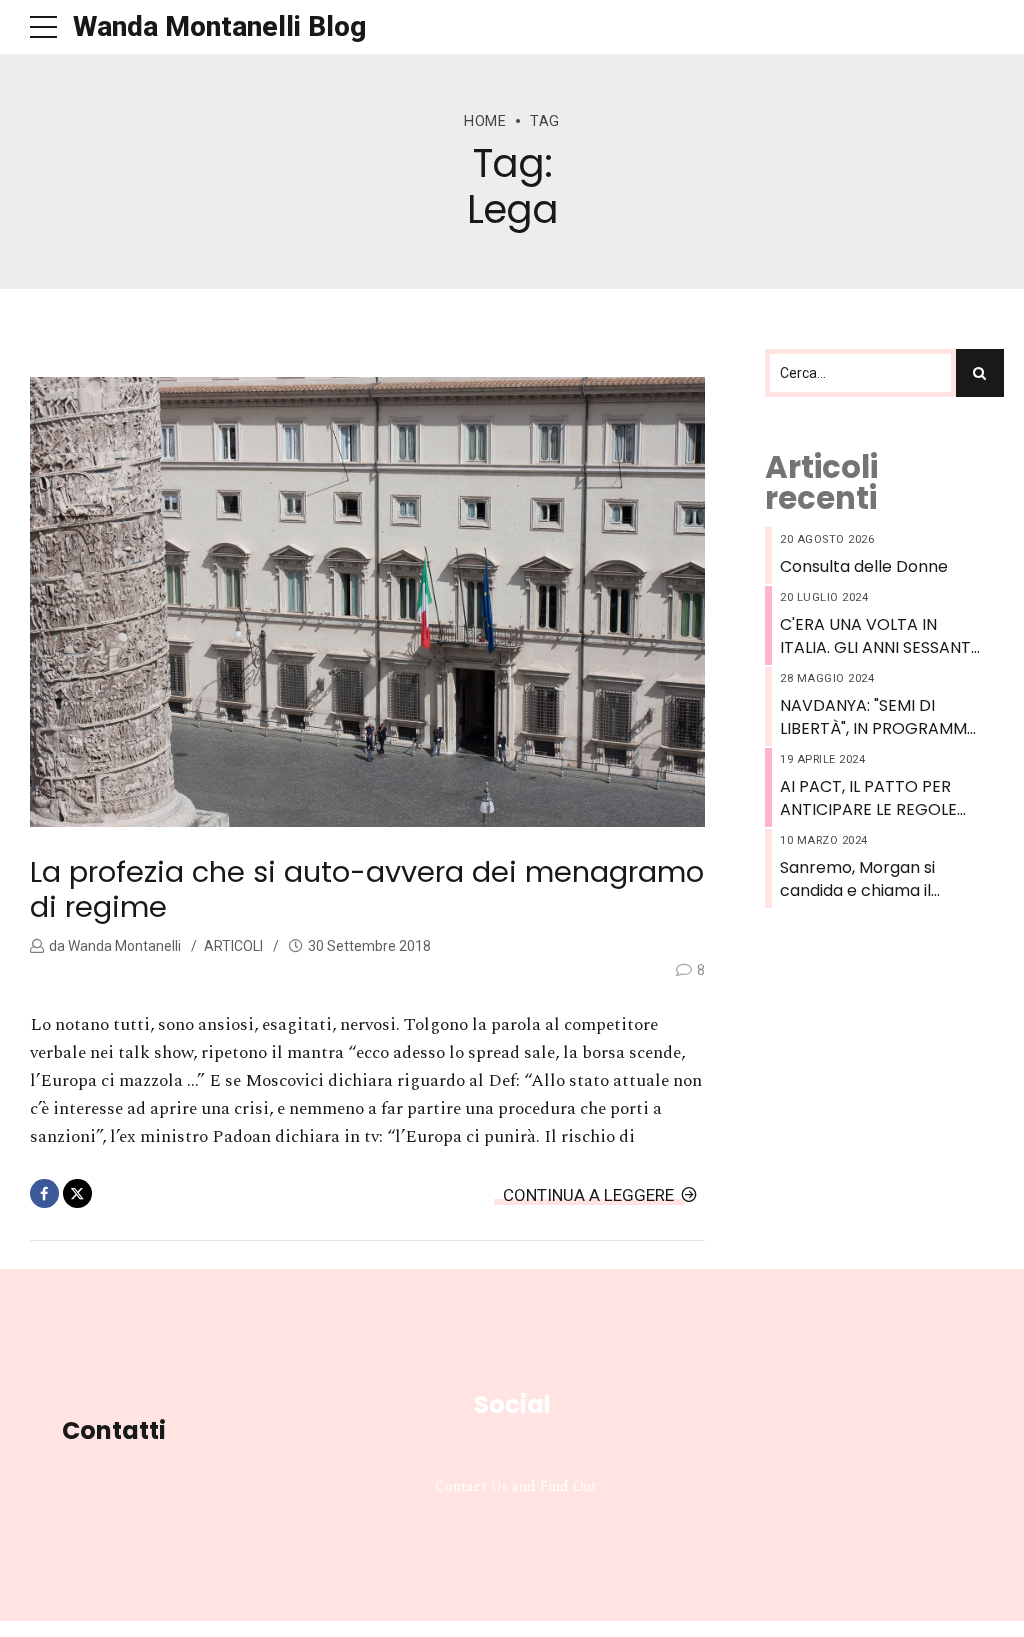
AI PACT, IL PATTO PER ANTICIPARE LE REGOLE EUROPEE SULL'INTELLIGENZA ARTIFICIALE (868, 798)
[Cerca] (980, 373)
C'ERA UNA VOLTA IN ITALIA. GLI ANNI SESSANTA (881, 636)
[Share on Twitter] (77, 1193)
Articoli (233, 946)
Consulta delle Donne (864, 567)
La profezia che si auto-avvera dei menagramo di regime (367, 889)
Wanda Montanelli (123, 946)
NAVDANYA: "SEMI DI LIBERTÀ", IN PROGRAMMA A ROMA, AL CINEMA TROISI (879, 717)
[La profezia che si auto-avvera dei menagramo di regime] (367, 602)
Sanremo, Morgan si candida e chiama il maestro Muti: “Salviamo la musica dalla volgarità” (878, 879)
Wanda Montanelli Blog (219, 26)
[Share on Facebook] (44, 1193)
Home (485, 121)
